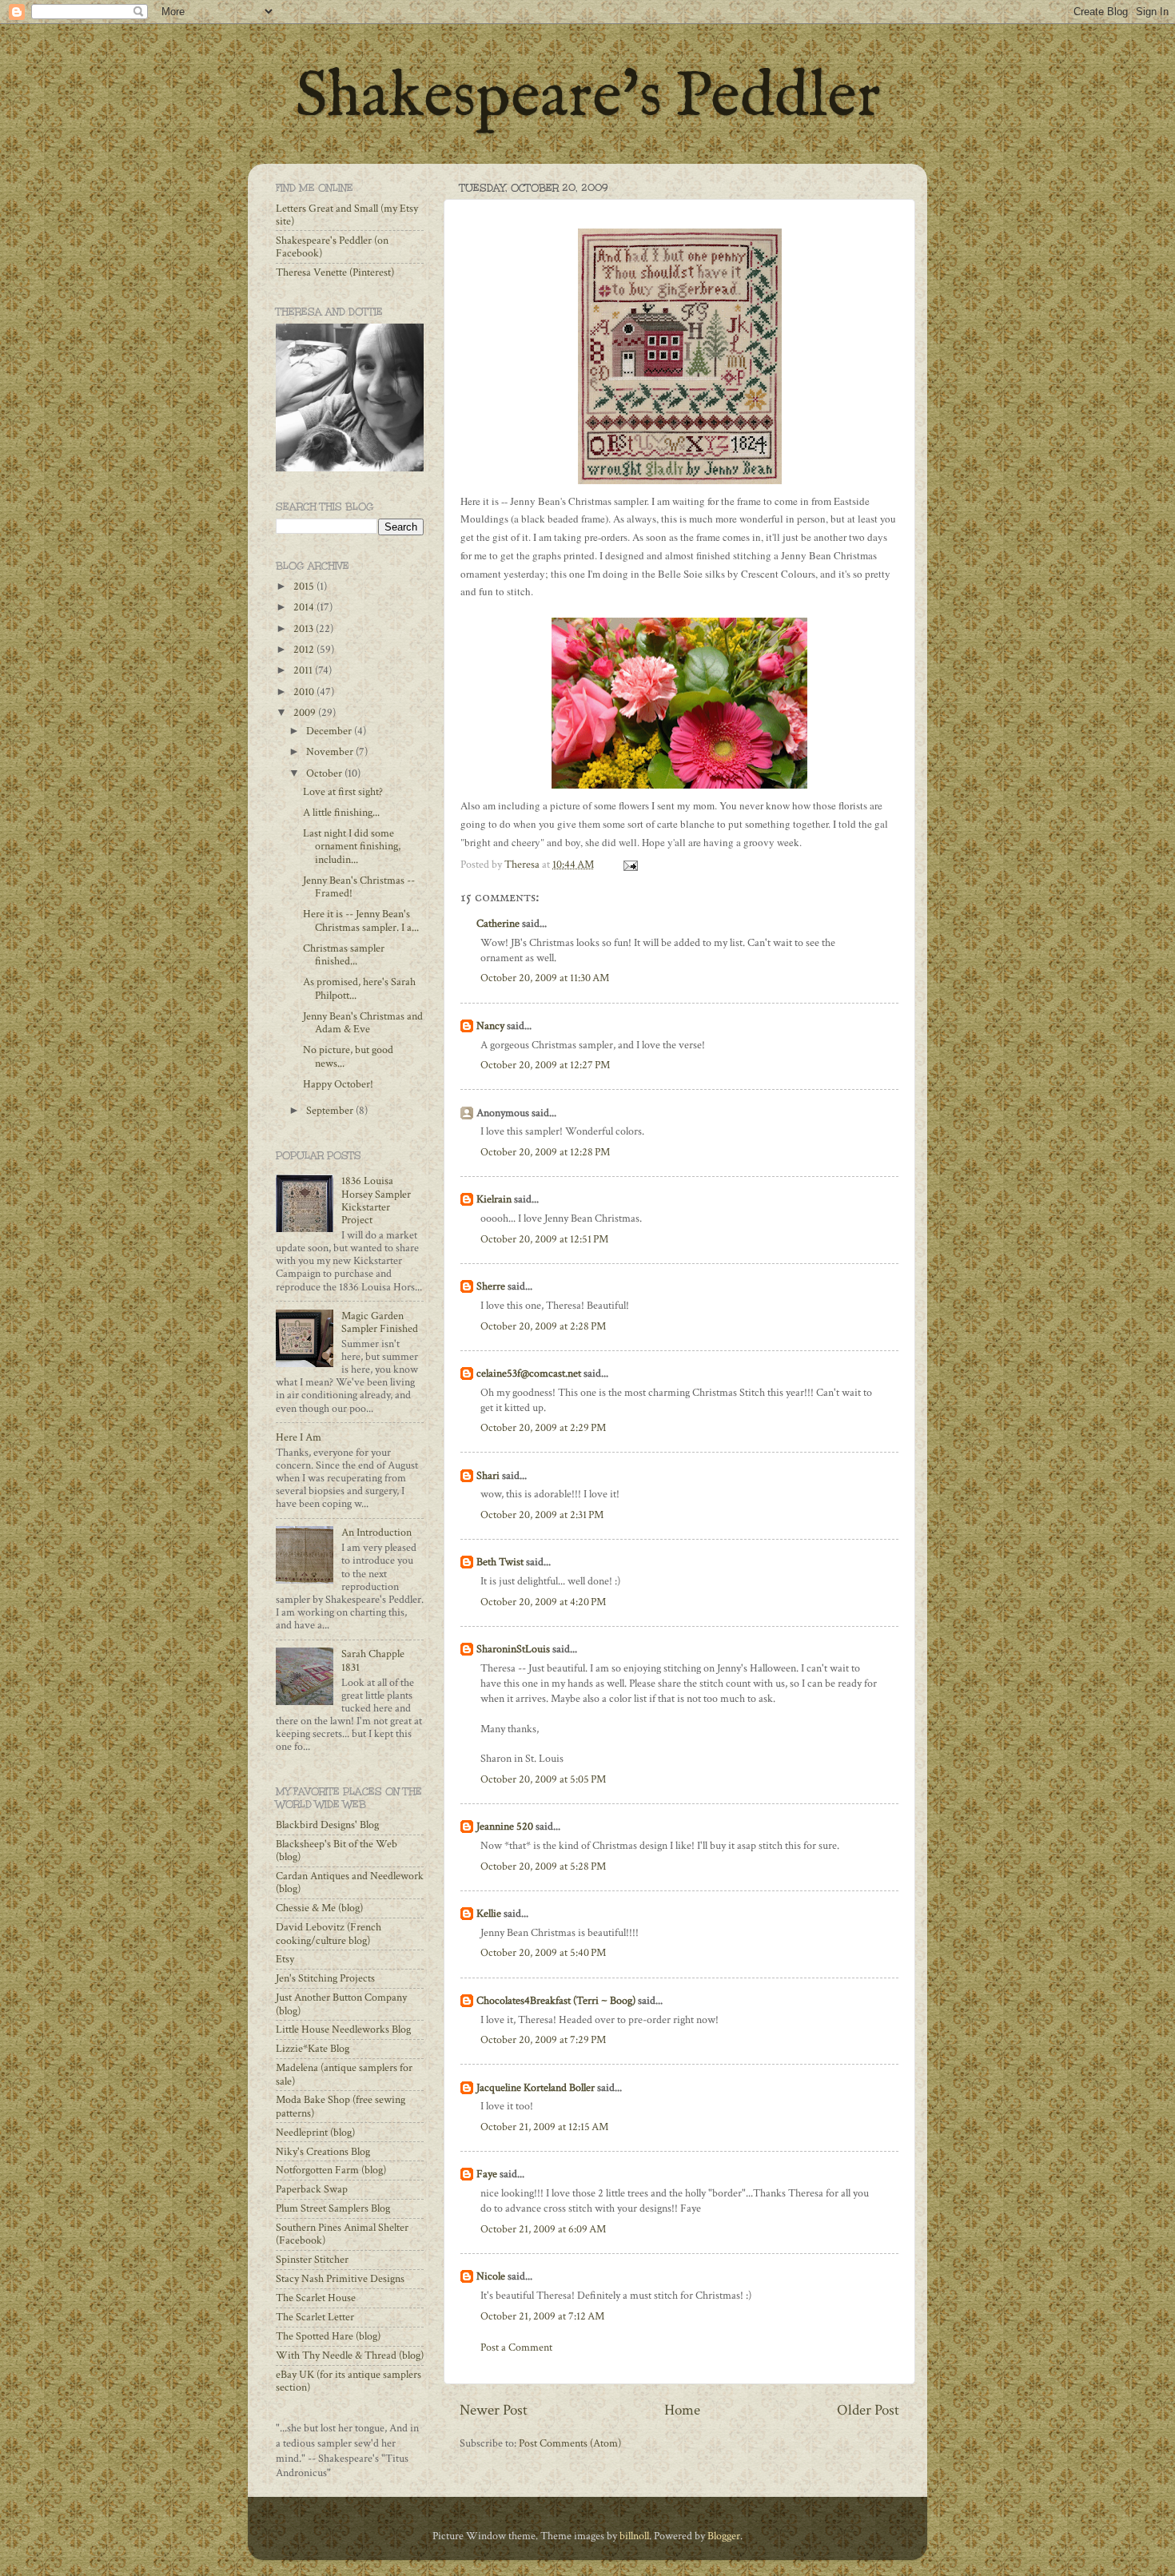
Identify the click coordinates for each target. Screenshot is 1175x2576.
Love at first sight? (343, 792)
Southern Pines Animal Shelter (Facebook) (342, 2234)
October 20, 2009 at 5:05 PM (543, 1779)
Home (682, 2410)
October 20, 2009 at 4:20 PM (543, 1602)
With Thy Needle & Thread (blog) (350, 2355)
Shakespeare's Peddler (588, 98)
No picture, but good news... (348, 1056)
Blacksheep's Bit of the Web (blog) (337, 1851)
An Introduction (376, 1532)
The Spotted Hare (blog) (328, 2336)
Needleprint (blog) (315, 2133)
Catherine (498, 924)
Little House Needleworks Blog (343, 2029)
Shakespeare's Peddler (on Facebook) (332, 247)
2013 (305, 629)
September (331, 1111)
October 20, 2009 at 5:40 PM (543, 1953)
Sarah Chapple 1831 (373, 1660)
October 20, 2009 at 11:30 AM (545, 978)
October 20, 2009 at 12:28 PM (545, 1152)
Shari (488, 1476)
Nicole (491, 2276)
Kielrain (494, 1199)
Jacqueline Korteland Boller (536, 2088)
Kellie (489, 1914)
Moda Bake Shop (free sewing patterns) (341, 2106)
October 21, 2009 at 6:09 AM (543, 2229)
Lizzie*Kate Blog (313, 2049)
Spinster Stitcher (312, 2260)
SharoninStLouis (513, 1649)
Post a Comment (516, 2347)
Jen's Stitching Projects (325, 1978)
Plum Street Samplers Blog (333, 2208)
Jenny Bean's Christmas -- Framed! (359, 887)
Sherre (491, 1286)
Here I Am (299, 1437)
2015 (305, 586)
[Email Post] (629, 865)
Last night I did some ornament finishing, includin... (352, 846)
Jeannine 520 (505, 1827)
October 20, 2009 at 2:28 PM (543, 1326)
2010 (305, 692)
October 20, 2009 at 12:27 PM (545, 1065)
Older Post (868, 2410)
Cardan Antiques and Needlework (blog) (350, 1882)
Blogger (724, 2536)
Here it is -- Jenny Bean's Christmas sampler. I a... (361, 920)
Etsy (285, 1959)
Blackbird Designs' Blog (327, 1825)
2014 (305, 607)
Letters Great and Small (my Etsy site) (347, 215)
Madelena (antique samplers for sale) (344, 2074)
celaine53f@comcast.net (529, 1373)
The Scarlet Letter (315, 2317)
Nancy (490, 1026)
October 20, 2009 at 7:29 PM (543, 2040)
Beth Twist (500, 1562)
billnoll (634, 2536)
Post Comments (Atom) (570, 2443)
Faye (487, 2174)
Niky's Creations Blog (323, 2152)
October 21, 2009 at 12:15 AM (544, 2127)
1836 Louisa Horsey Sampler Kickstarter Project (376, 1201)
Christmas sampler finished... (344, 955)
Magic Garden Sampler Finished (380, 1322)
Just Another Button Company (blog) (341, 2004)
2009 (306, 713)
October (325, 773)
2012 (305, 650)
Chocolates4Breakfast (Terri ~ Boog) (556, 2001)
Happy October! (338, 1084)
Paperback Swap (312, 2189)
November (331, 752)
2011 (304, 670)
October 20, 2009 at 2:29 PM (543, 1428)
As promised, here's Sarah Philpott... (359, 988)
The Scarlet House (316, 2298)
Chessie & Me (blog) (319, 1908)
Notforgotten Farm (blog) (331, 2170)
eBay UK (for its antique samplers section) (349, 2381)
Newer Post (494, 2410)
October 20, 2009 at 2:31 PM (542, 1515)
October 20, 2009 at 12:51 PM (544, 1239)
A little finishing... (341, 813)
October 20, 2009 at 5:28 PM (543, 1866)
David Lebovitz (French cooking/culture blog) (329, 1934)
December (330, 731)
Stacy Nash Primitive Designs (340, 2279)
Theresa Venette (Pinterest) (335, 272)
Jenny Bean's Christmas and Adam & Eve (363, 1023)
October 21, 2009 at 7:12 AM (542, 2316)
